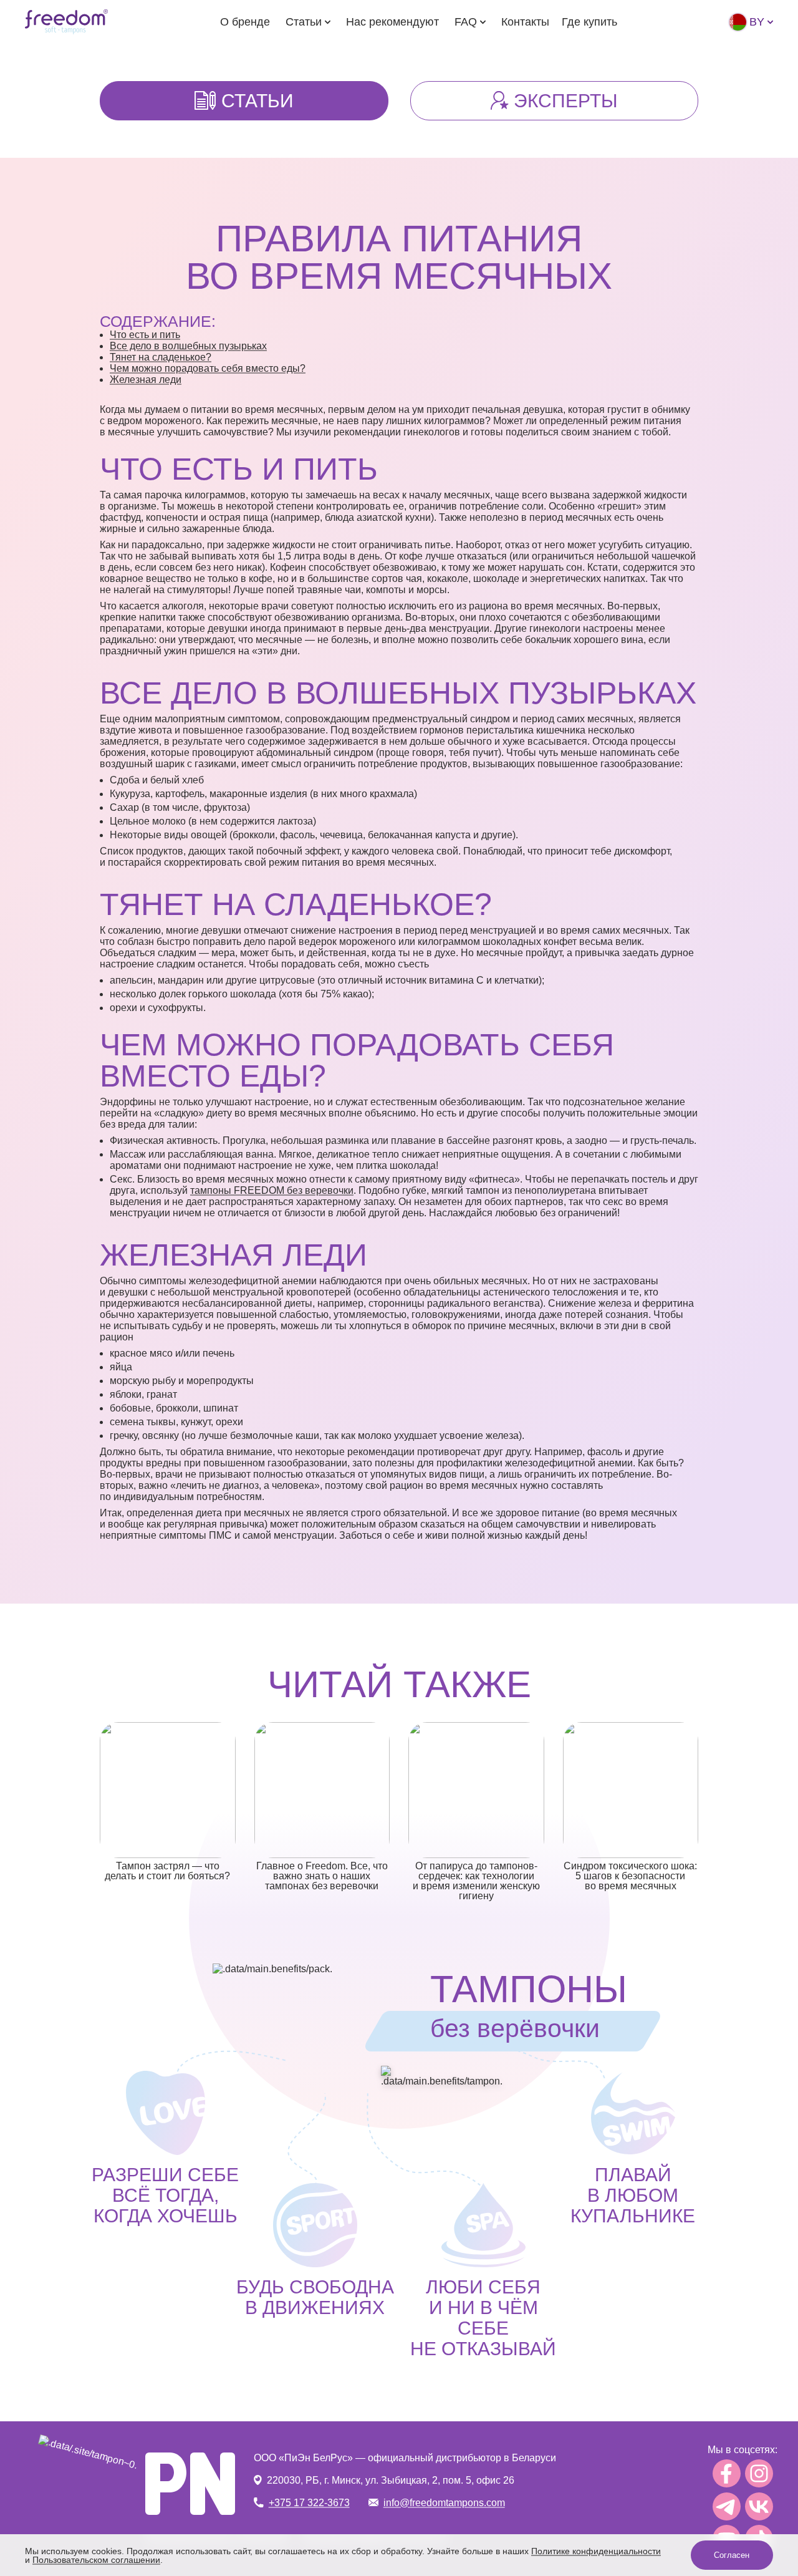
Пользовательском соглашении (96, 2560)
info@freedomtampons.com (444, 2503)
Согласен (732, 2555)
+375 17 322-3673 (309, 2503)
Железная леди (146, 380)
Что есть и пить (145, 335)
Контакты (525, 22)
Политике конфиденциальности (596, 2551)
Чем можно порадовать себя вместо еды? (208, 368)
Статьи (304, 22)
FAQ (466, 22)
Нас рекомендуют (392, 22)
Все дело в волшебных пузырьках (188, 346)
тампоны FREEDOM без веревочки (272, 1190)
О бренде (245, 22)
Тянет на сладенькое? (161, 357)
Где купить (589, 22)
